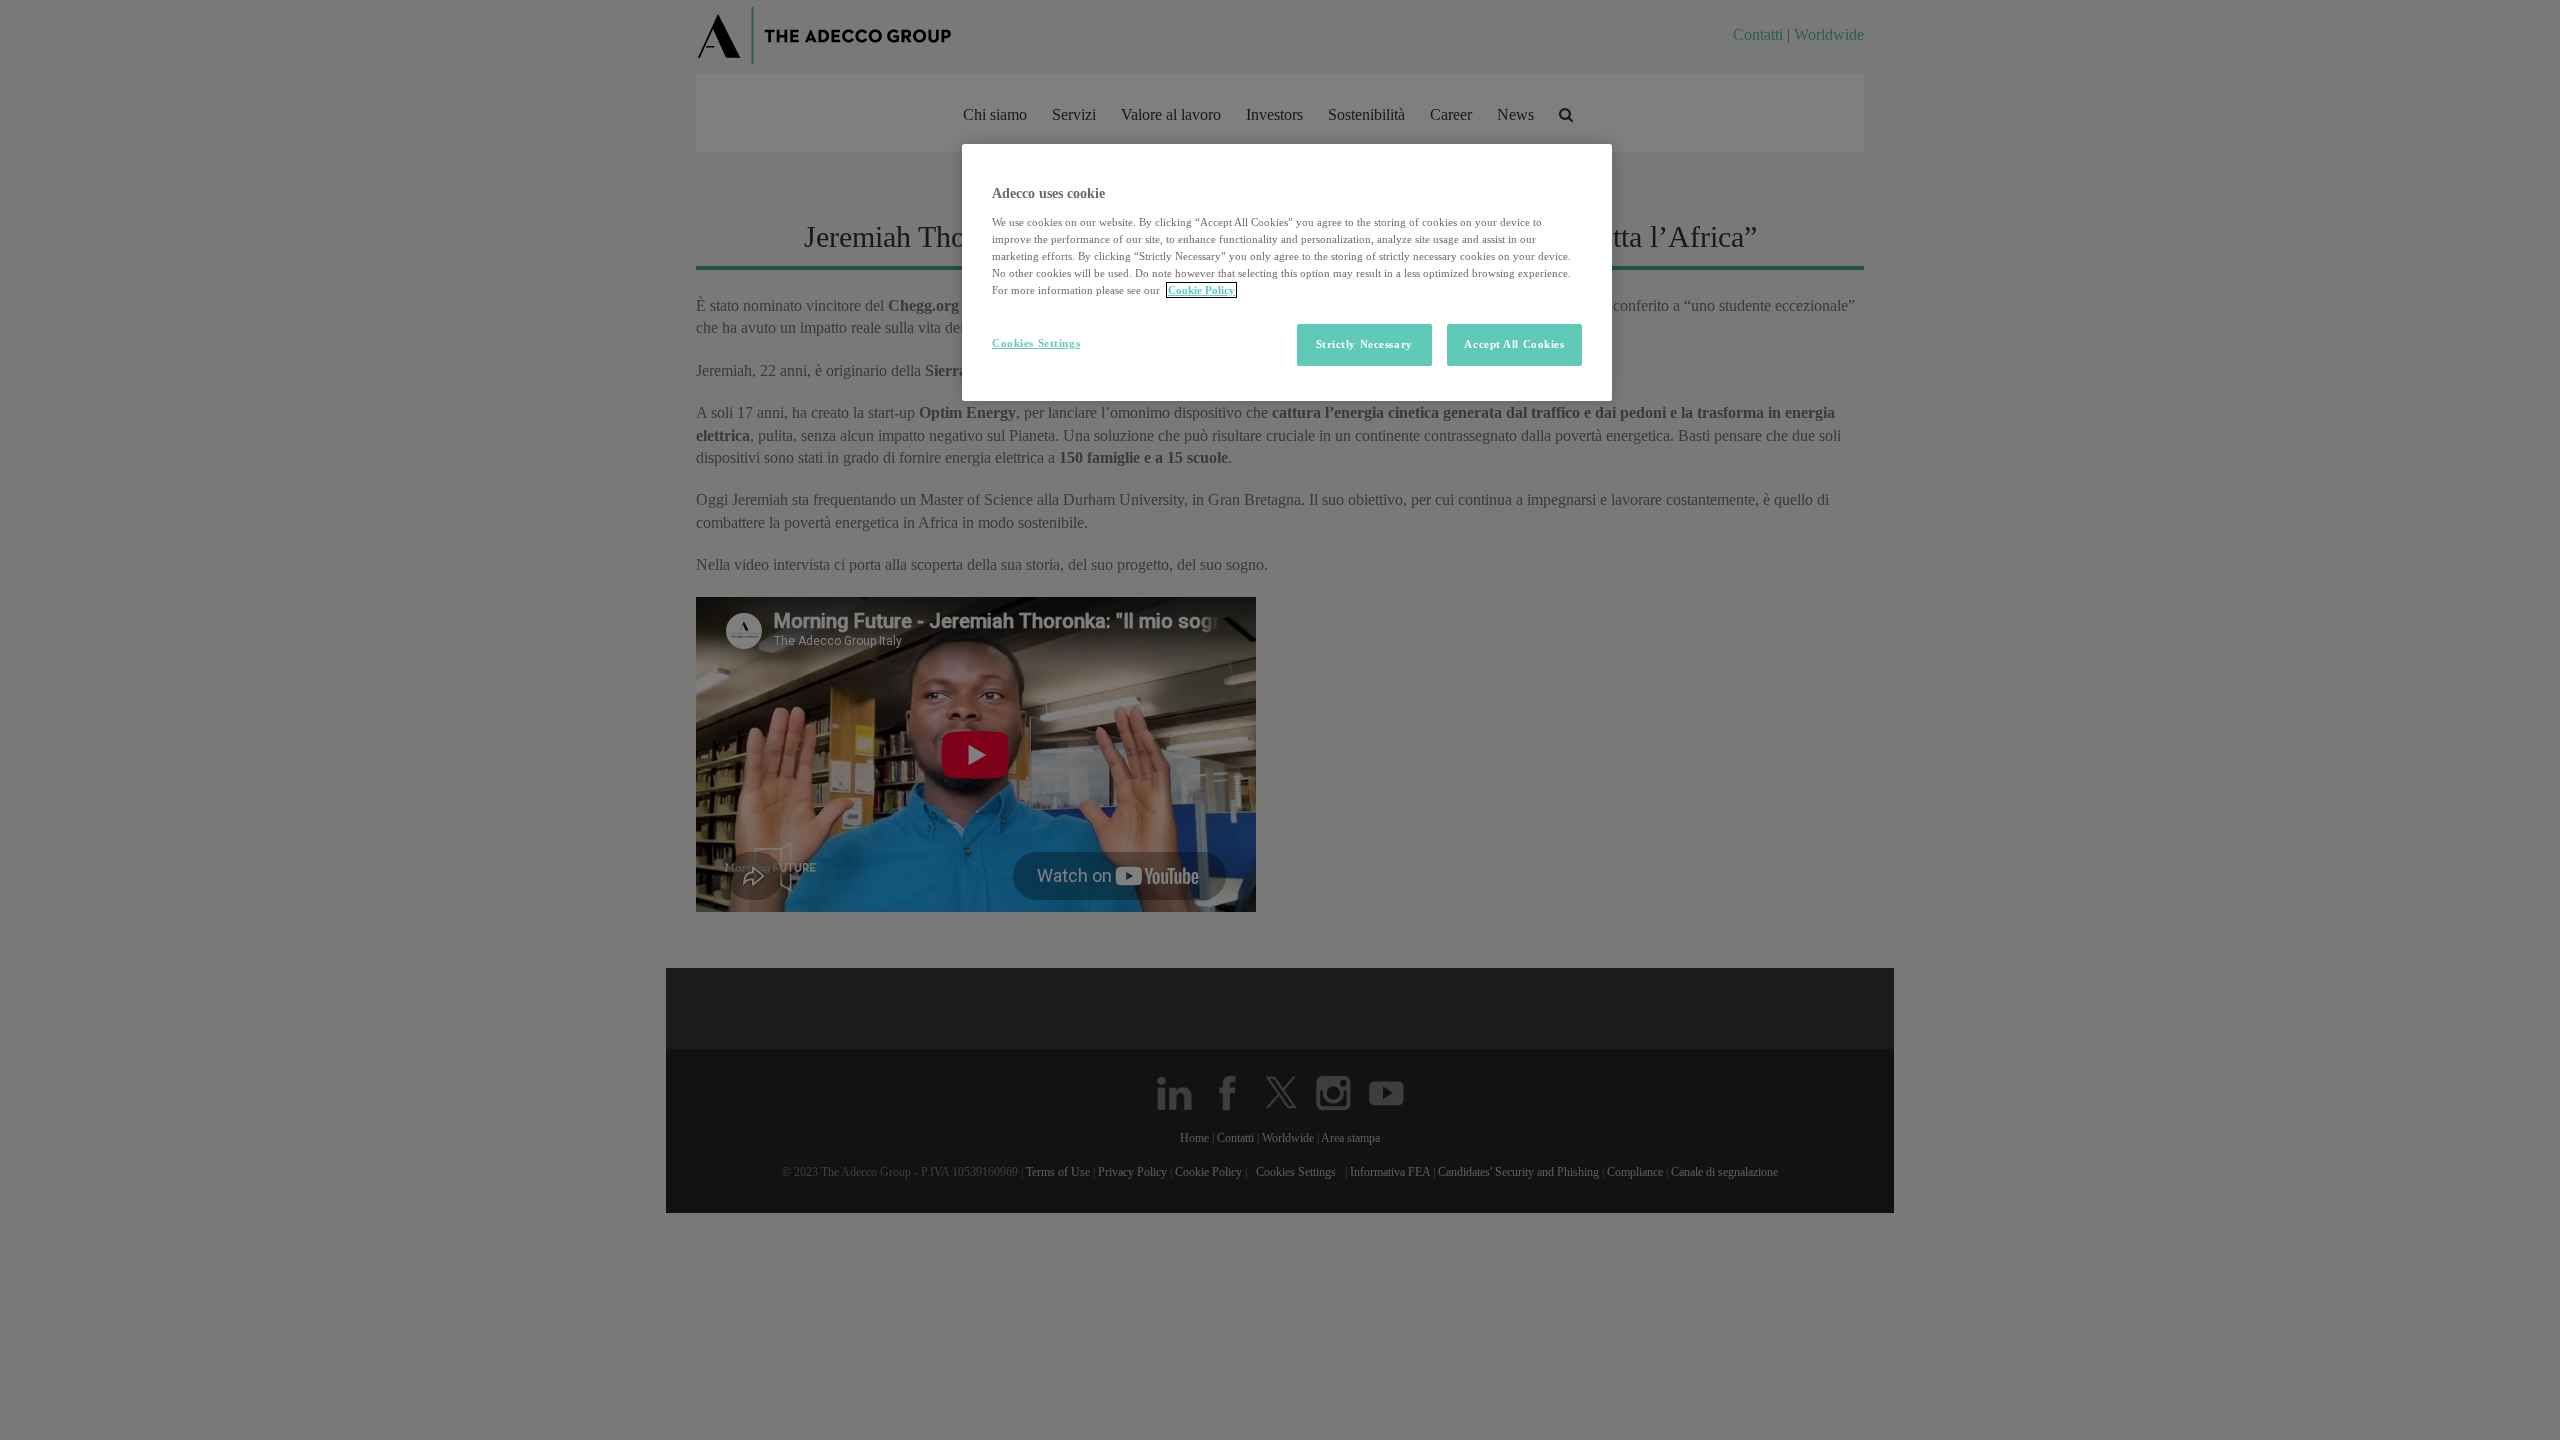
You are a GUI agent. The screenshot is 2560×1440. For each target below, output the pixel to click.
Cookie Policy (1201, 290)
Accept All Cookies (1514, 344)
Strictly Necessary (1364, 344)
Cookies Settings (1036, 343)
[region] (1287, 272)
